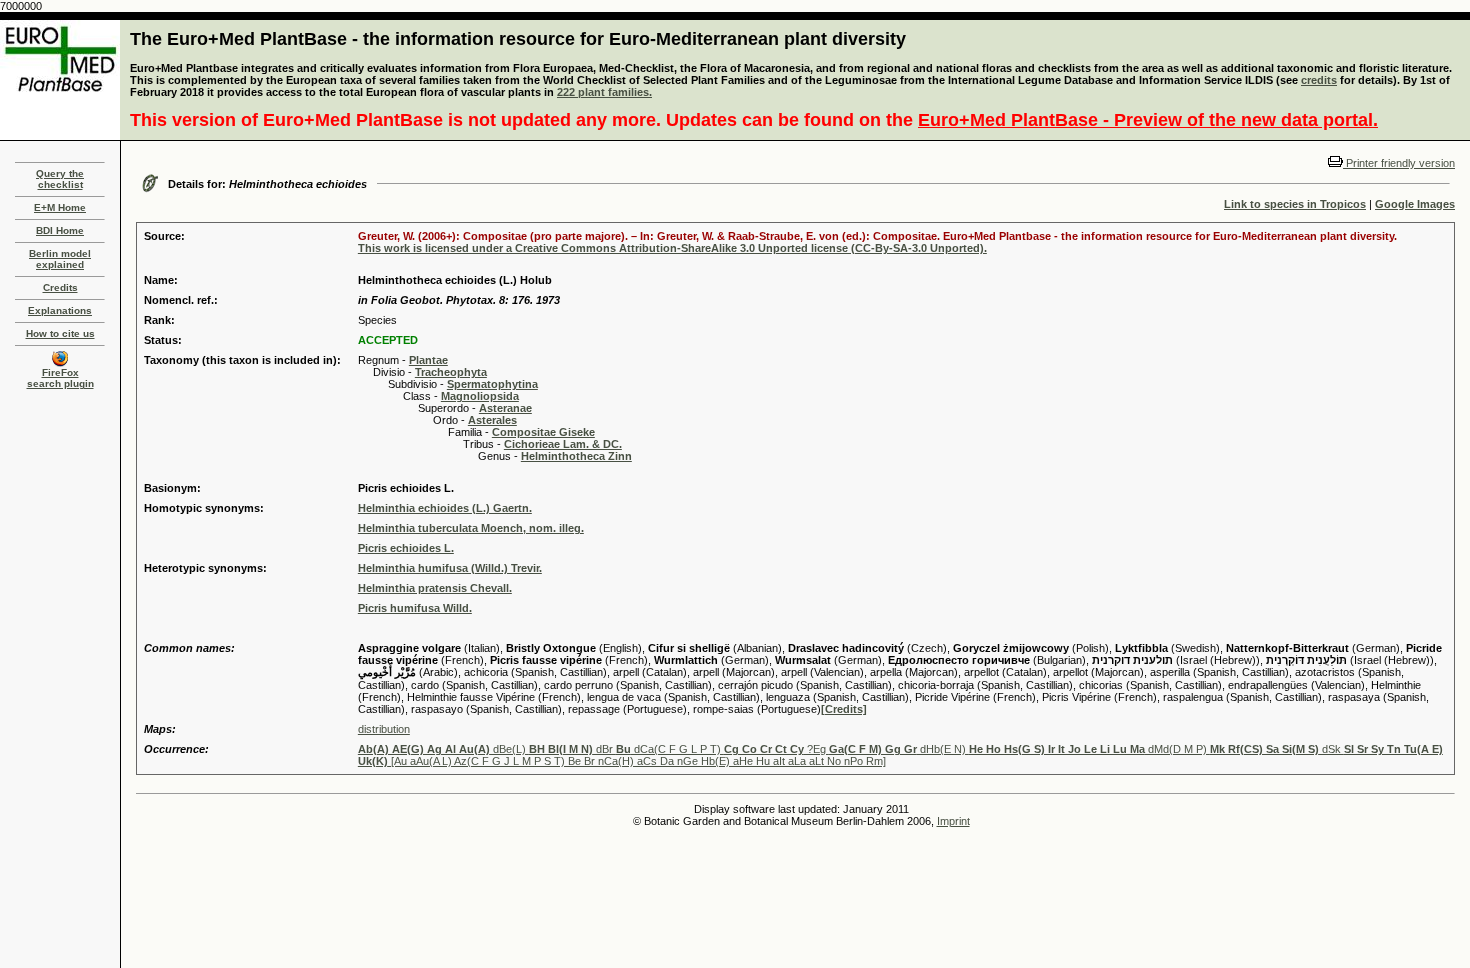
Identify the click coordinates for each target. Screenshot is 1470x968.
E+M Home (60, 207)
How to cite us (60, 333)
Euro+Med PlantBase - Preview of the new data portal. (1148, 120)
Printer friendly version (1399, 163)
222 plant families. (604, 92)
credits (1319, 80)
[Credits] (844, 709)
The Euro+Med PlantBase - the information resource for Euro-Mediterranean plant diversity (518, 39)
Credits (60, 287)
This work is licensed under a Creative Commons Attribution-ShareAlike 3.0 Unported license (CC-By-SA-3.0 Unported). (672, 248)
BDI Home (60, 230)
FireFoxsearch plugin (60, 378)
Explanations (60, 310)
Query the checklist (60, 179)
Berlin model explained (60, 259)
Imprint (953, 821)
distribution (384, 729)
